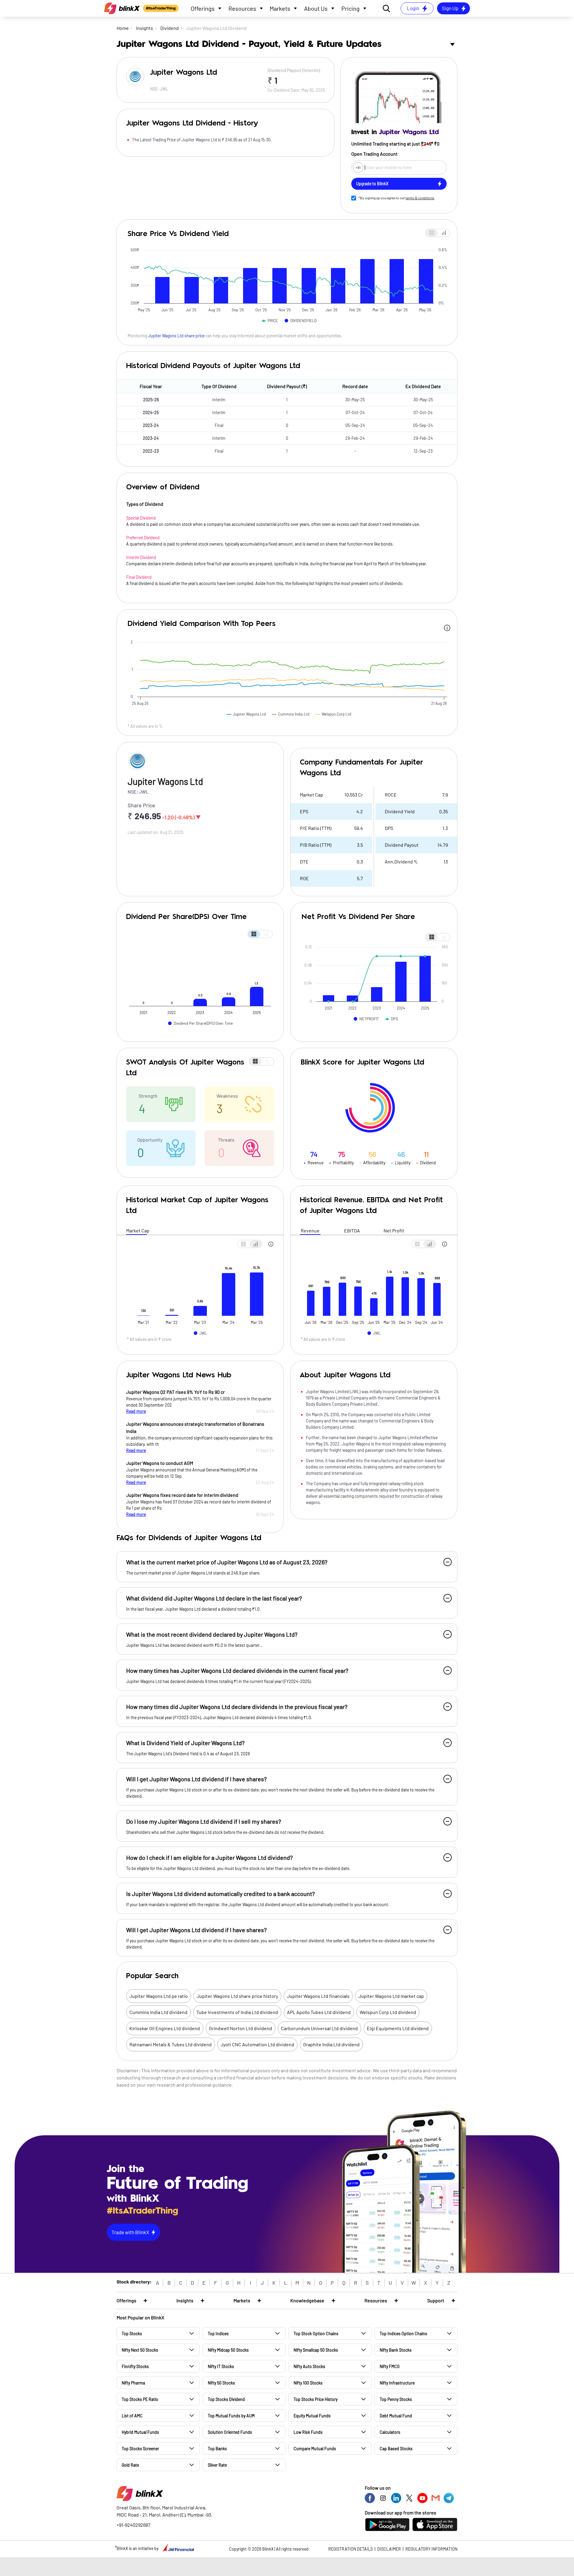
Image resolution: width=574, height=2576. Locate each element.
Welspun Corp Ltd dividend (388, 2012)
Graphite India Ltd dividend (331, 2044)
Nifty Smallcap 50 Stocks (316, 2350)
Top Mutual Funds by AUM (231, 2416)
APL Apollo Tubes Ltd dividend (319, 2012)
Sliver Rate (217, 2465)
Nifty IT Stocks (221, 2366)
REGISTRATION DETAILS (351, 2549)
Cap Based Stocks (396, 2449)
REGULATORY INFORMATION (431, 2549)
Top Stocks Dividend (226, 2399)
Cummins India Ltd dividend (158, 2012)
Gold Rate (130, 2465)
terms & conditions (420, 198)
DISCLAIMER (389, 2549)
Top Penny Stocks (396, 2399)
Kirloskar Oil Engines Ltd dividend (165, 2028)
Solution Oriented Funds (230, 2432)
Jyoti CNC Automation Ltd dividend (257, 2044)
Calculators (390, 2432)
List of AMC (132, 2416)
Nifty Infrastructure (397, 2383)
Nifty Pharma (133, 2383)
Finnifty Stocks (135, 2366)
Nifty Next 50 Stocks (140, 2350)
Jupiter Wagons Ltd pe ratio (159, 1996)
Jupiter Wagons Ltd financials (318, 1996)
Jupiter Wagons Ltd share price (176, 336)
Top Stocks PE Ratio (140, 2399)
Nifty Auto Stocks (309, 2366)
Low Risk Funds (308, 2432)
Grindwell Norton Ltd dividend (241, 2028)
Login (413, 8)
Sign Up (450, 8)
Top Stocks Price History (316, 2399)
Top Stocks (132, 2334)
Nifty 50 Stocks (221, 2383)
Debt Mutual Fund (396, 2416)
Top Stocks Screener (140, 2449)
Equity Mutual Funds (312, 2416)
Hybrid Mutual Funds (140, 2432)
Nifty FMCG (390, 2366)
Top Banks (217, 2449)
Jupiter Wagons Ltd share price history (237, 1996)
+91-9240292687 (133, 2525)
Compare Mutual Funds (315, 2449)
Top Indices (218, 2334)
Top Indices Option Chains (403, 2334)
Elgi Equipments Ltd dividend (398, 2028)
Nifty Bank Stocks (396, 2350)
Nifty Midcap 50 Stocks (228, 2350)
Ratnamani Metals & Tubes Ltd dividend (171, 2044)
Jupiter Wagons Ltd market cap (391, 1996)
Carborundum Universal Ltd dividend (319, 2028)
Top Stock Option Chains (316, 2334)
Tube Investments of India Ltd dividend (237, 2012)
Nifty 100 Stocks (308, 2383)
